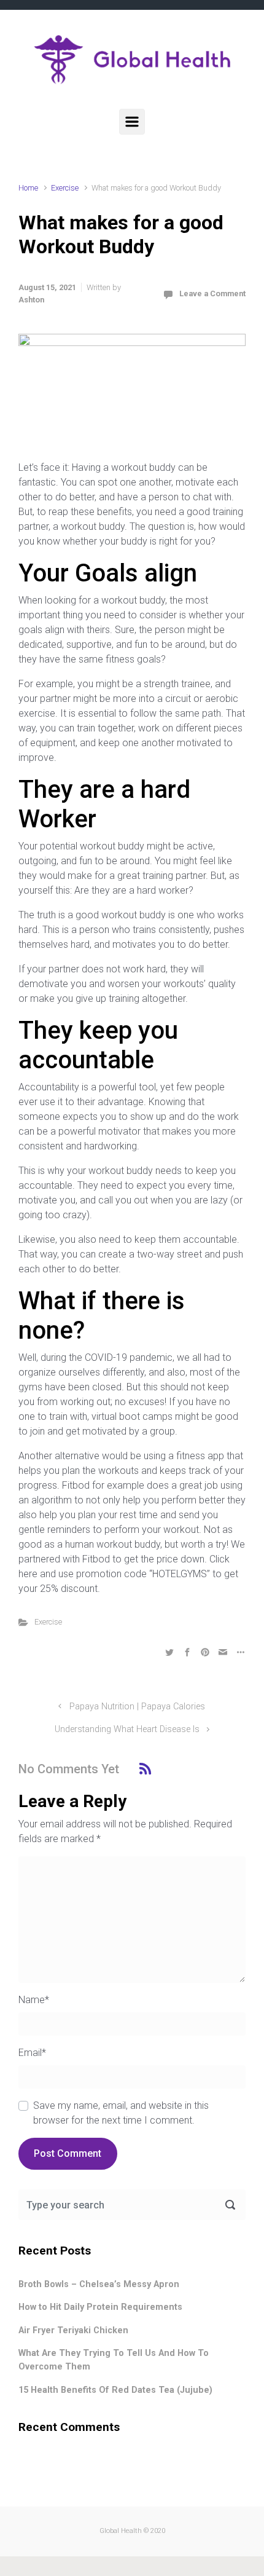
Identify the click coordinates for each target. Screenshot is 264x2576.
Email (32, 2053)
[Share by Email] (223, 1652)
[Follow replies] (145, 1769)
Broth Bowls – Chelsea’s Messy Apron (99, 2284)
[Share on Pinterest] (205, 1652)
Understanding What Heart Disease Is (127, 1729)
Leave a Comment (212, 293)
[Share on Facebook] (187, 1652)
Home (28, 188)
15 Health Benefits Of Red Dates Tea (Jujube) (115, 2390)
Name (34, 2000)
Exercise (65, 188)
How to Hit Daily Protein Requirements (100, 2307)
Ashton (31, 300)
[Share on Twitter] (169, 1652)
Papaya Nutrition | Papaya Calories (137, 1707)
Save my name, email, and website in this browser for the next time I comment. (121, 2113)
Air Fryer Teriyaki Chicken (73, 2330)
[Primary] (132, 122)
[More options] (239, 1652)
